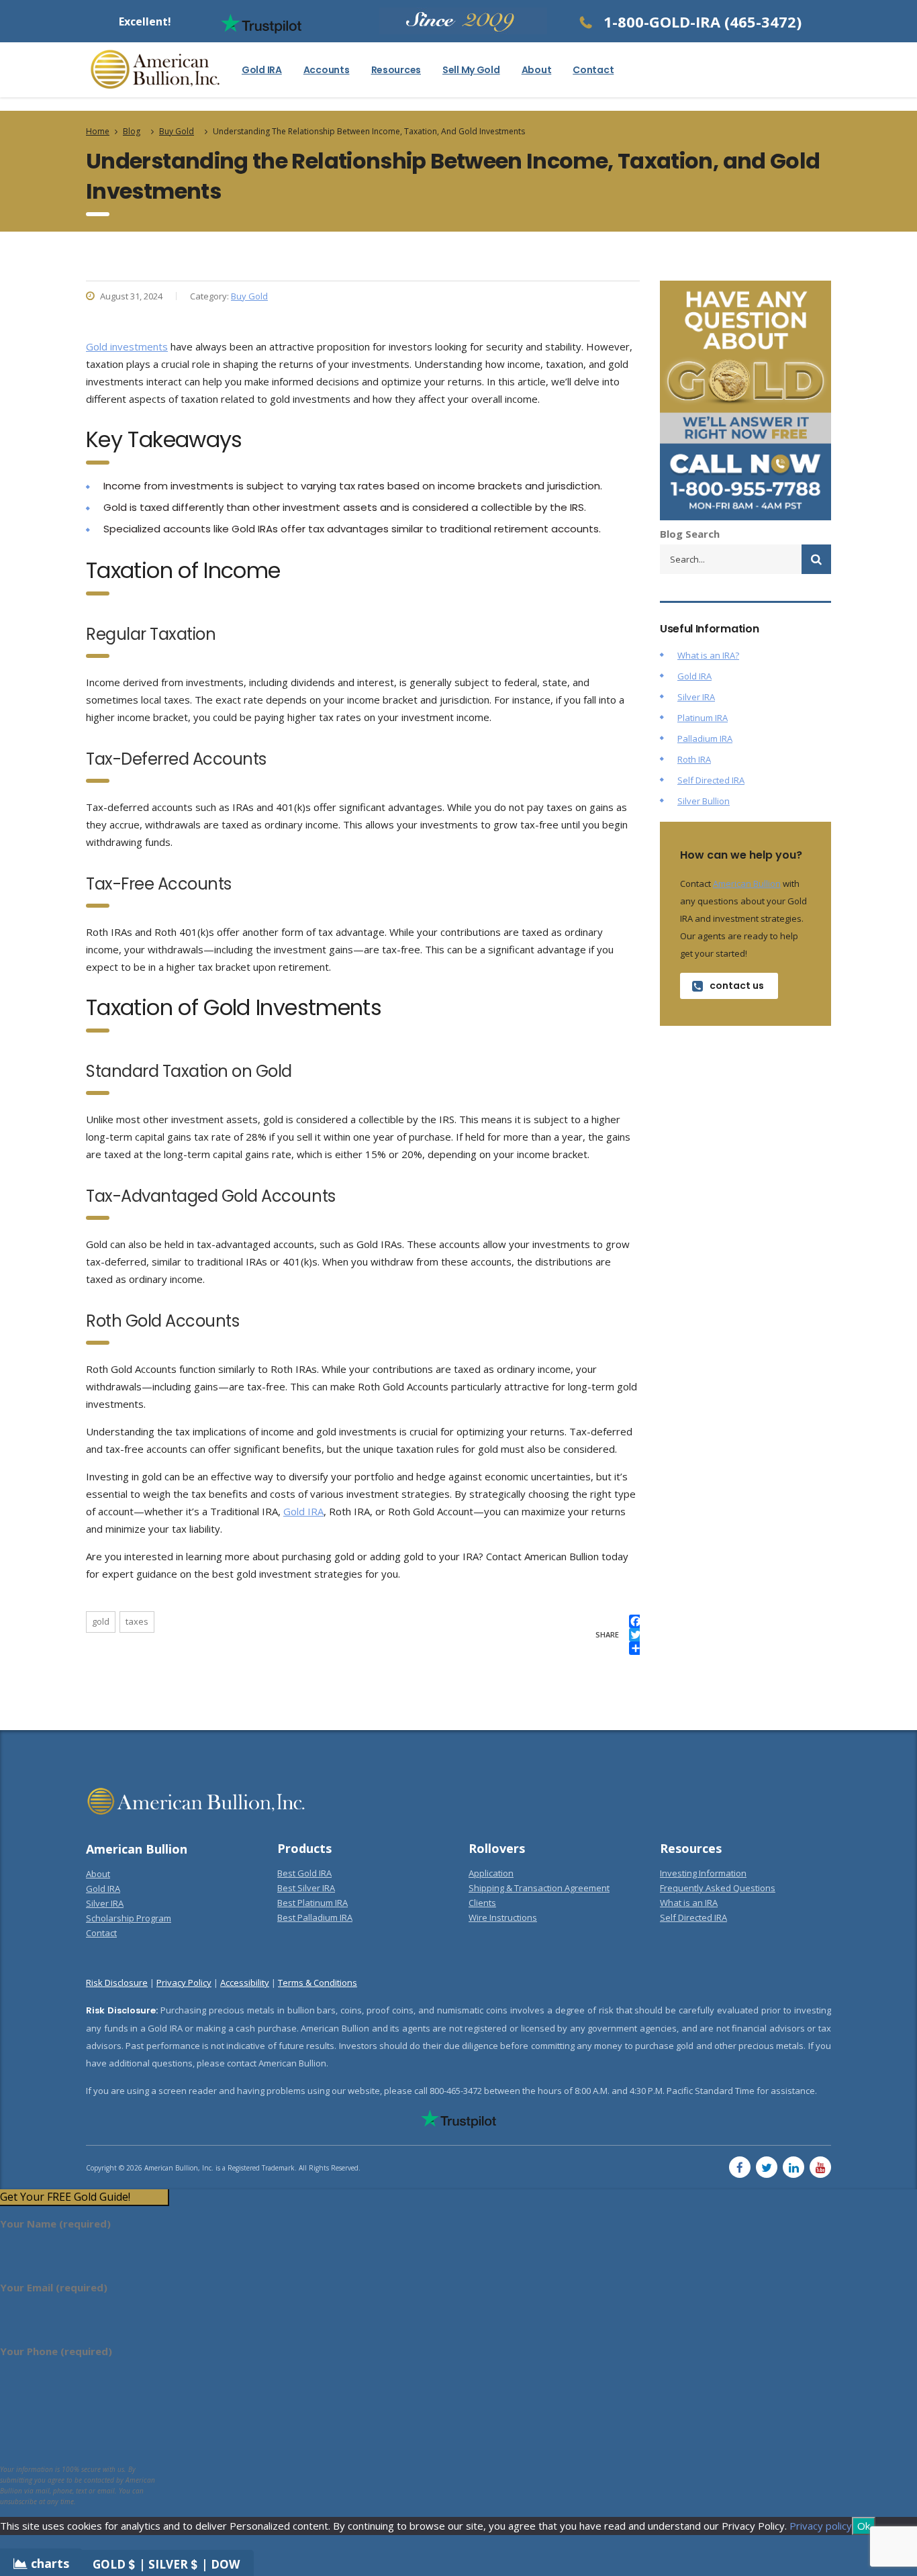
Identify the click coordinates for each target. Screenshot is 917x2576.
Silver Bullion (704, 801)
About (537, 70)
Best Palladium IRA (315, 1917)
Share (607, 1634)
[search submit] (816, 559)
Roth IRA (694, 759)
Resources (396, 70)
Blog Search (690, 534)
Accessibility (245, 1983)
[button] (84, 2197)
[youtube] (820, 2167)
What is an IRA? (708, 655)
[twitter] (767, 2167)
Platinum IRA (703, 718)
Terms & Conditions (318, 1983)
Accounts (327, 70)
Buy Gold (249, 296)
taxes (137, 1621)
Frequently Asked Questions (718, 1888)
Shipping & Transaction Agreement (539, 1888)
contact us (737, 986)
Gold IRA (262, 70)
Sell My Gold (471, 70)
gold (101, 1621)
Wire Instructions (503, 1917)
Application (491, 1873)
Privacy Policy (184, 1983)
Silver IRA (696, 697)
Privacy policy (821, 2526)
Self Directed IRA (711, 780)
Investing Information (703, 1873)
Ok (864, 2526)
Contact (593, 70)
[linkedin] (793, 2167)
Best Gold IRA (304, 1873)
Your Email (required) (54, 2287)
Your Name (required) (55, 2224)
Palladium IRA (705, 738)
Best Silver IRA (306, 1888)
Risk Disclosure (117, 1983)
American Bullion (747, 884)
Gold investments (127, 346)
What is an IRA (689, 1903)
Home (98, 131)
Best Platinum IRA (312, 1903)
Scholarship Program (129, 1918)
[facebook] (740, 2167)
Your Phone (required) (56, 2351)
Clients (482, 1903)
